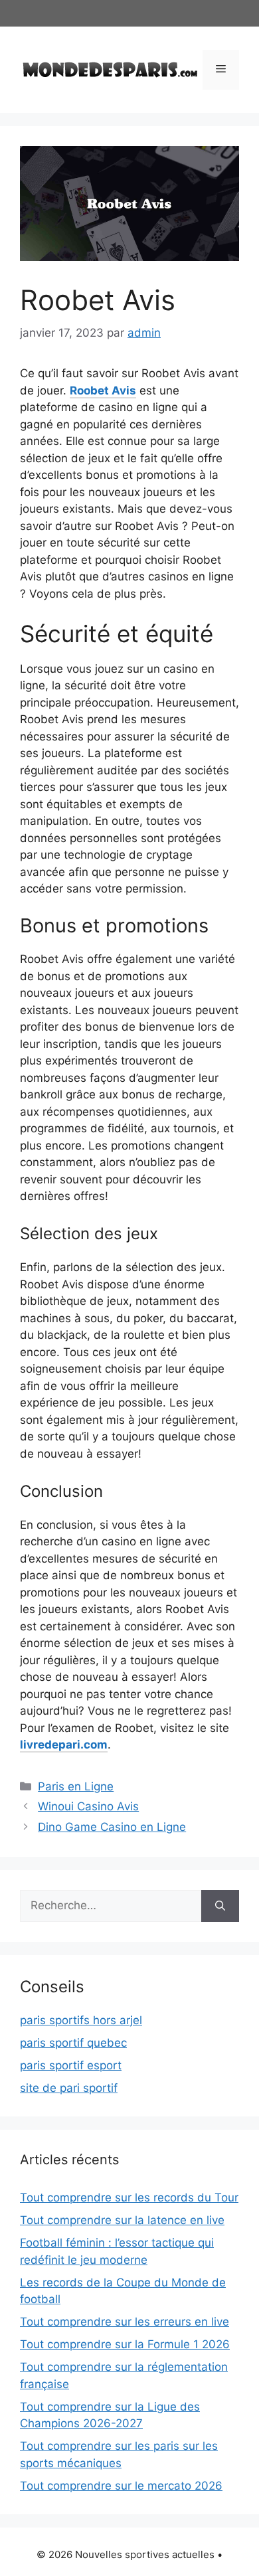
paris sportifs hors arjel (81, 2020)
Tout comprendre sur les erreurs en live (125, 2322)
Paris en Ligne (76, 1786)
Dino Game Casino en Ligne (112, 1827)
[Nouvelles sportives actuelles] (110, 68)
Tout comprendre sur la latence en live (122, 2220)
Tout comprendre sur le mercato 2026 (121, 2486)
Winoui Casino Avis (88, 1806)
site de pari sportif (69, 2088)
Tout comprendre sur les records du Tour (129, 2197)
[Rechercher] (220, 1906)
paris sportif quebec (73, 2043)
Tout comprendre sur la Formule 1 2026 (125, 2344)
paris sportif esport (71, 2065)
